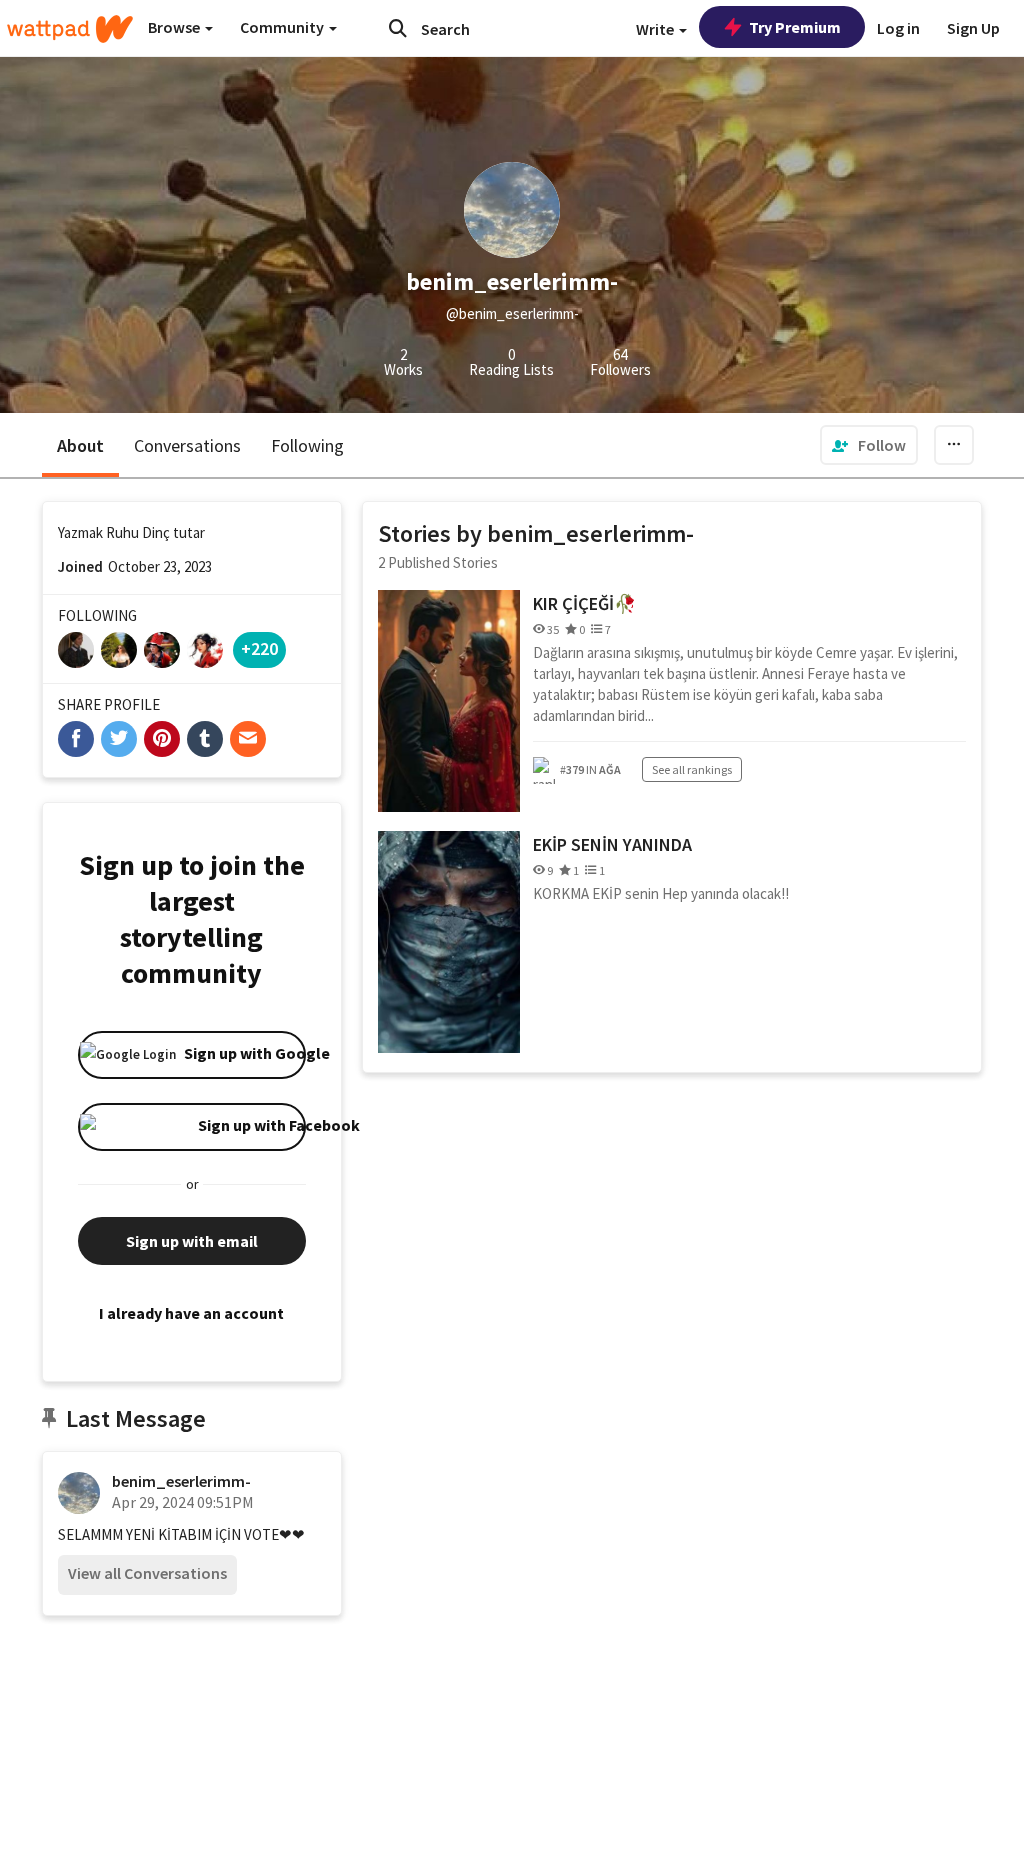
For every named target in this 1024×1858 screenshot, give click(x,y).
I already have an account (191, 1313)
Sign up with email (192, 1241)
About (80, 445)
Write (656, 29)
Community (283, 27)
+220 (259, 648)
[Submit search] (398, 28)
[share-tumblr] (205, 739)
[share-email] (248, 739)
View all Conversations (147, 1573)
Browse (175, 27)
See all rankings (692, 769)
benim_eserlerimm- (181, 1481)
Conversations (187, 445)
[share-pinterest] (162, 739)
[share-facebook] (76, 739)
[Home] (70, 29)
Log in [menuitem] (898, 28)
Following (307, 445)
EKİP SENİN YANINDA (612, 844)
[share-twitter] (119, 739)
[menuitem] (869, 445)
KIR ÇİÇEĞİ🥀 (584, 603)
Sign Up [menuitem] (973, 28)
